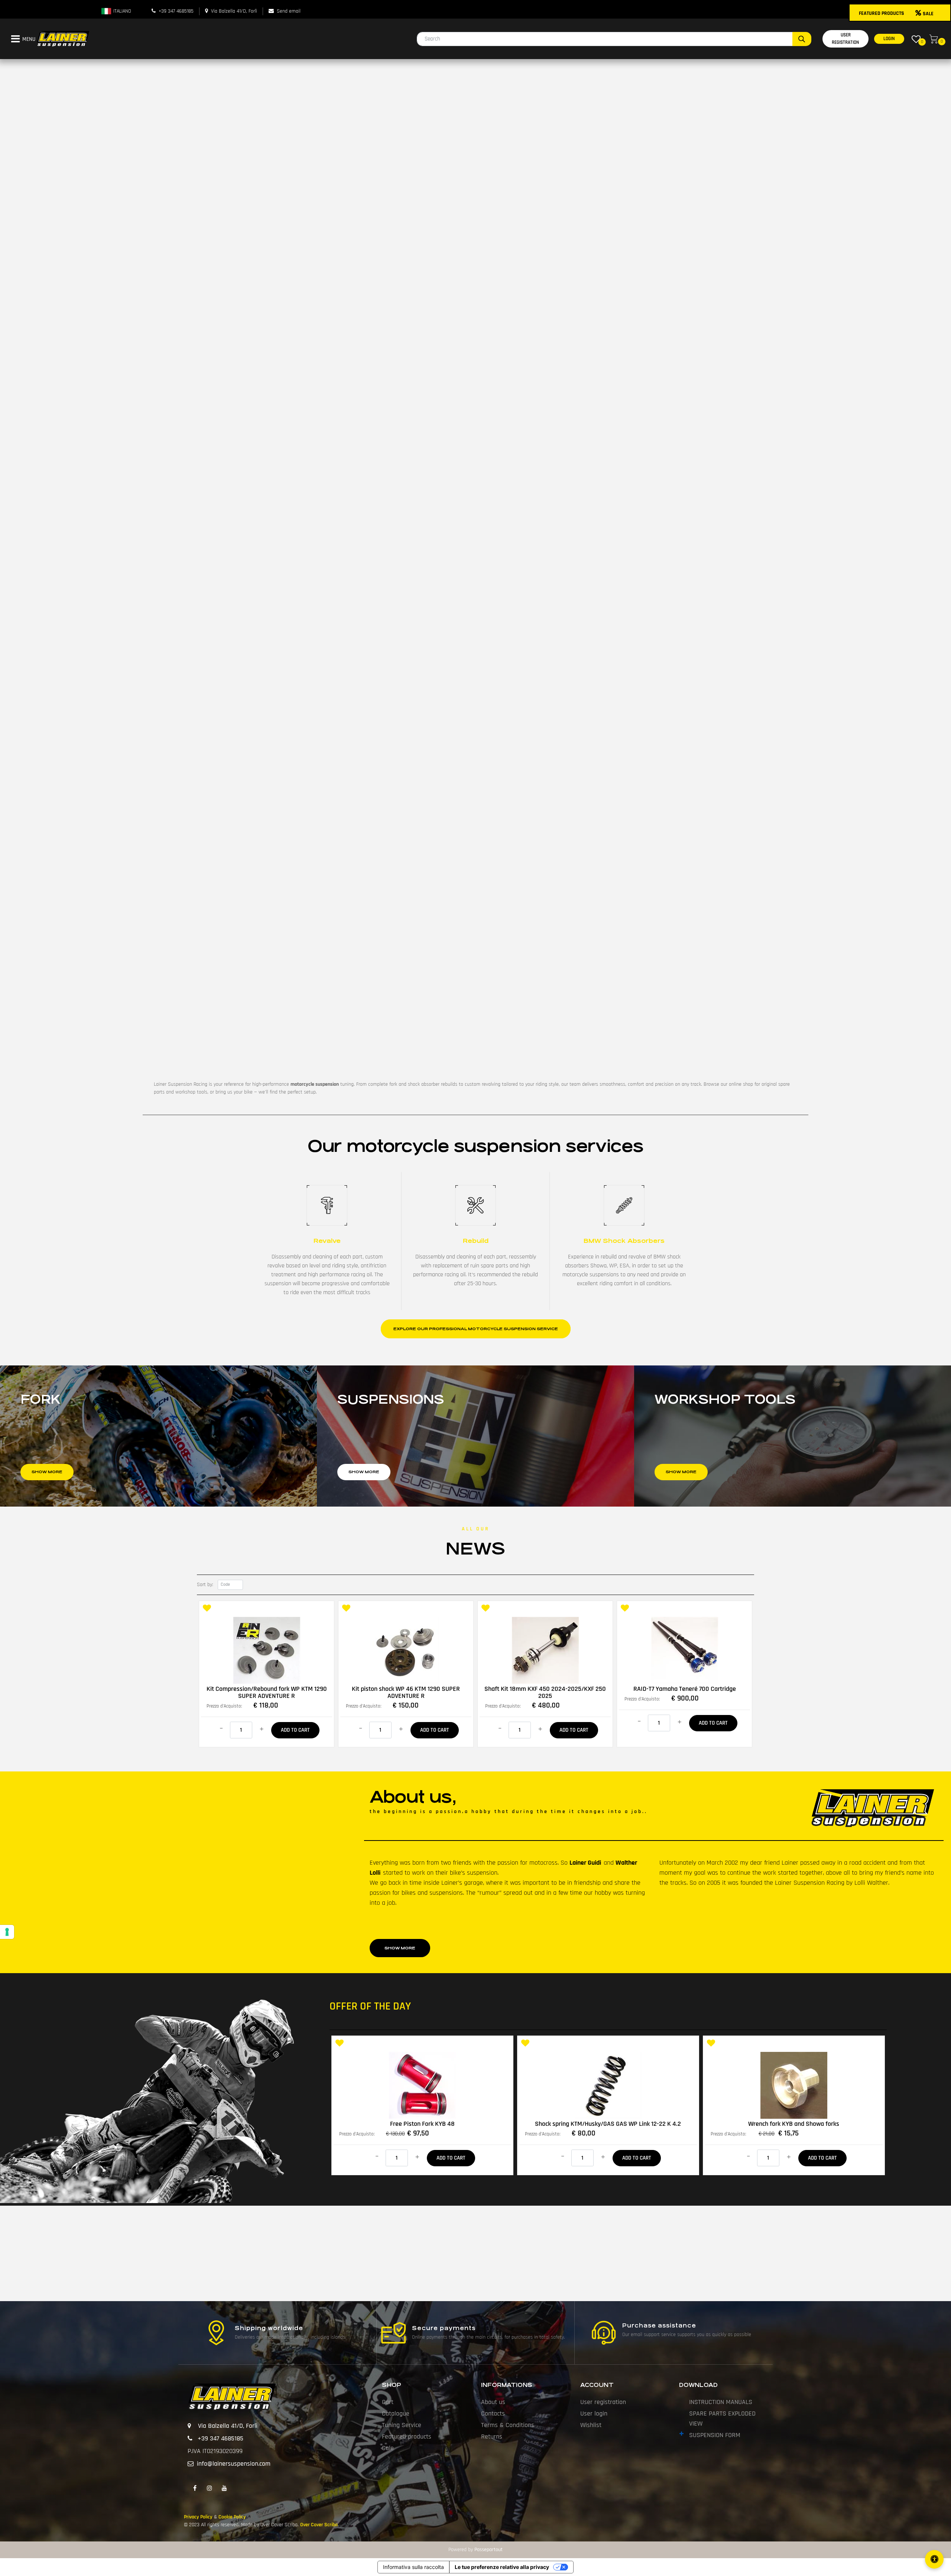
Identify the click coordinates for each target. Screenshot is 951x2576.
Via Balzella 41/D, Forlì (234, 11)
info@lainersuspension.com (234, 2464)
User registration (603, 2402)
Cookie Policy (232, 2517)
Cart (388, 2402)
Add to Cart (295, 1730)
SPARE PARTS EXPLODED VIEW (722, 2419)
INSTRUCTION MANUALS (721, 2402)
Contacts (493, 2413)
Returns (492, 2437)
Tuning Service (402, 2425)
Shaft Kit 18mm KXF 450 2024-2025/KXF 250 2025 (545, 1692)
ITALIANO (121, 11)
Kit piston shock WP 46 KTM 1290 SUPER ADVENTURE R (406, 1692)
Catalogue (396, 2413)
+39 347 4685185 (176, 11)
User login (594, 2413)
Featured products (407, 2437)
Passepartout (489, 2550)
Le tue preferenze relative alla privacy (502, 2567)
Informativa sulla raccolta (413, 2567)
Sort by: (205, 1585)
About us (493, 2402)
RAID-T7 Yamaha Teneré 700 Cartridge (685, 1689)
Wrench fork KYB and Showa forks (794, 2124)
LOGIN (889, 39)
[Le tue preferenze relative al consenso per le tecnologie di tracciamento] (7, 1932)
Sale (388, 2448)
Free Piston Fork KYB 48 (422, 2124)
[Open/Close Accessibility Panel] (934, 2559)
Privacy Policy (198, 2517)
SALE (928, 14)
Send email (289, 11)
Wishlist (591, 2425)
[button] (802, 39)
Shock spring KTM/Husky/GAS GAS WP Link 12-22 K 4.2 (608, 2124)
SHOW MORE (400, 1948)
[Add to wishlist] (207, 1609)
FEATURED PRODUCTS (882, 13)
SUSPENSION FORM (715, 2435)
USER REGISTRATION (845, 39)
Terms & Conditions (508, 2425)
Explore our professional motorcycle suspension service (476, 1329)
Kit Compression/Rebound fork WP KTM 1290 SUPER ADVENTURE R (267, 1692)
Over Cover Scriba (319, 2525)
